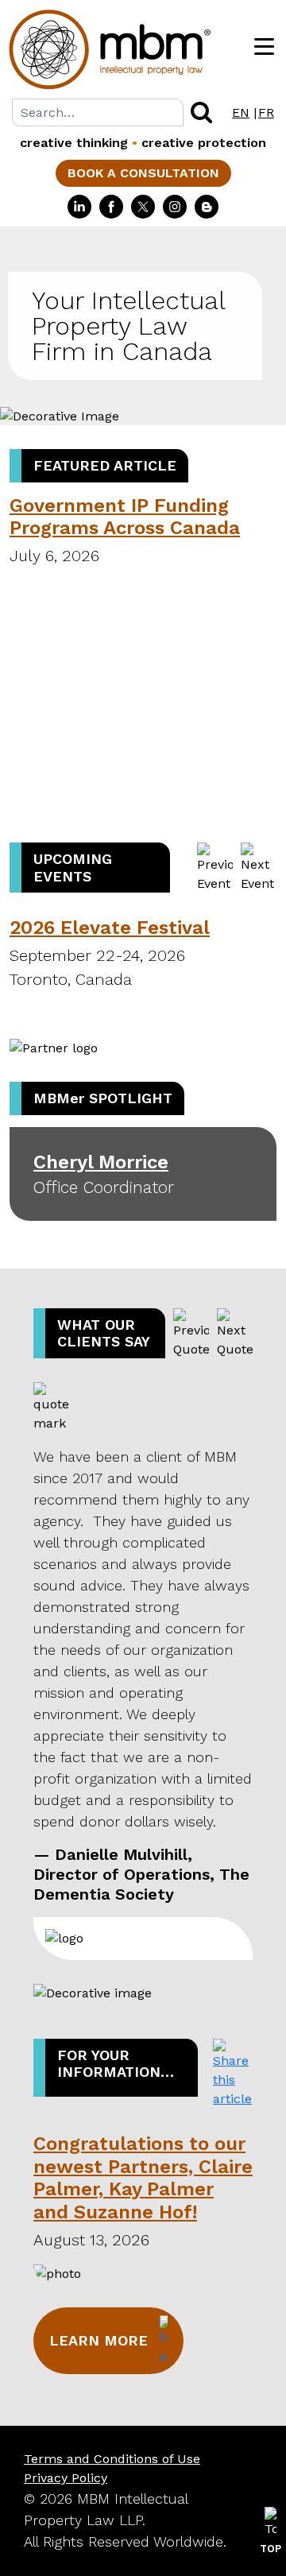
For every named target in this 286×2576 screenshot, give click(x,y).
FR (266, 112)
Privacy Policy (66, 2478)
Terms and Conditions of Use (112, 2459)
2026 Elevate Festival (110, 928)
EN (241, 112)
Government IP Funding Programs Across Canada (125, 517)
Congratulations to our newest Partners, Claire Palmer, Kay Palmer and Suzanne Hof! (143, 2178)
